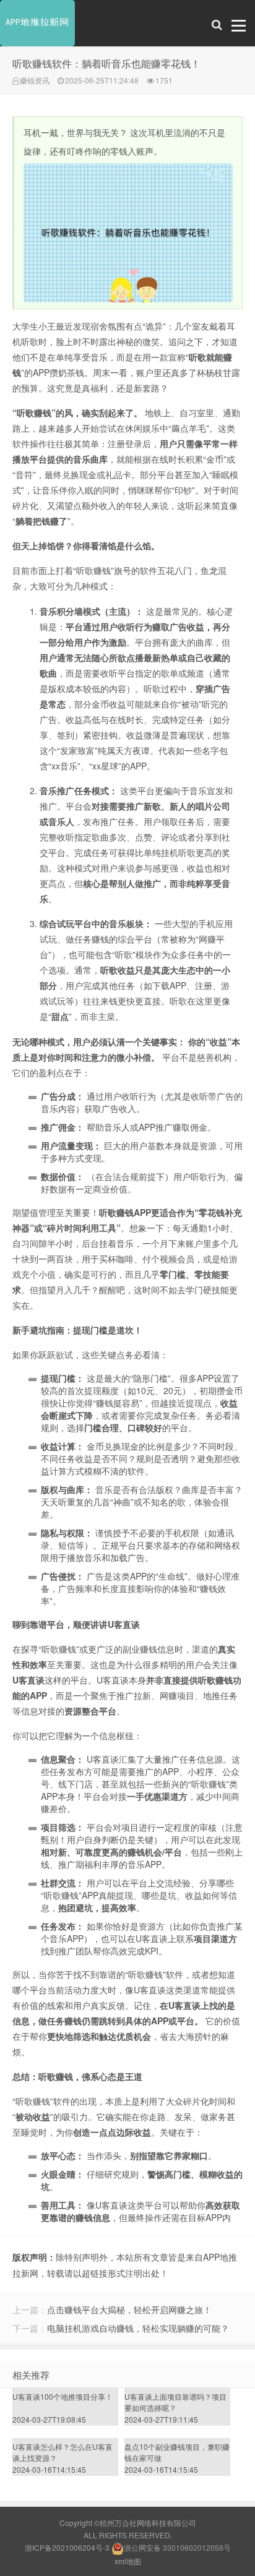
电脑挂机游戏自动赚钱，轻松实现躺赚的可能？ (138, 2328)
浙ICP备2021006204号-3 (67, 2547)
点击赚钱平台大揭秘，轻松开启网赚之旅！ (129, 2309)
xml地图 (128, 2561)
